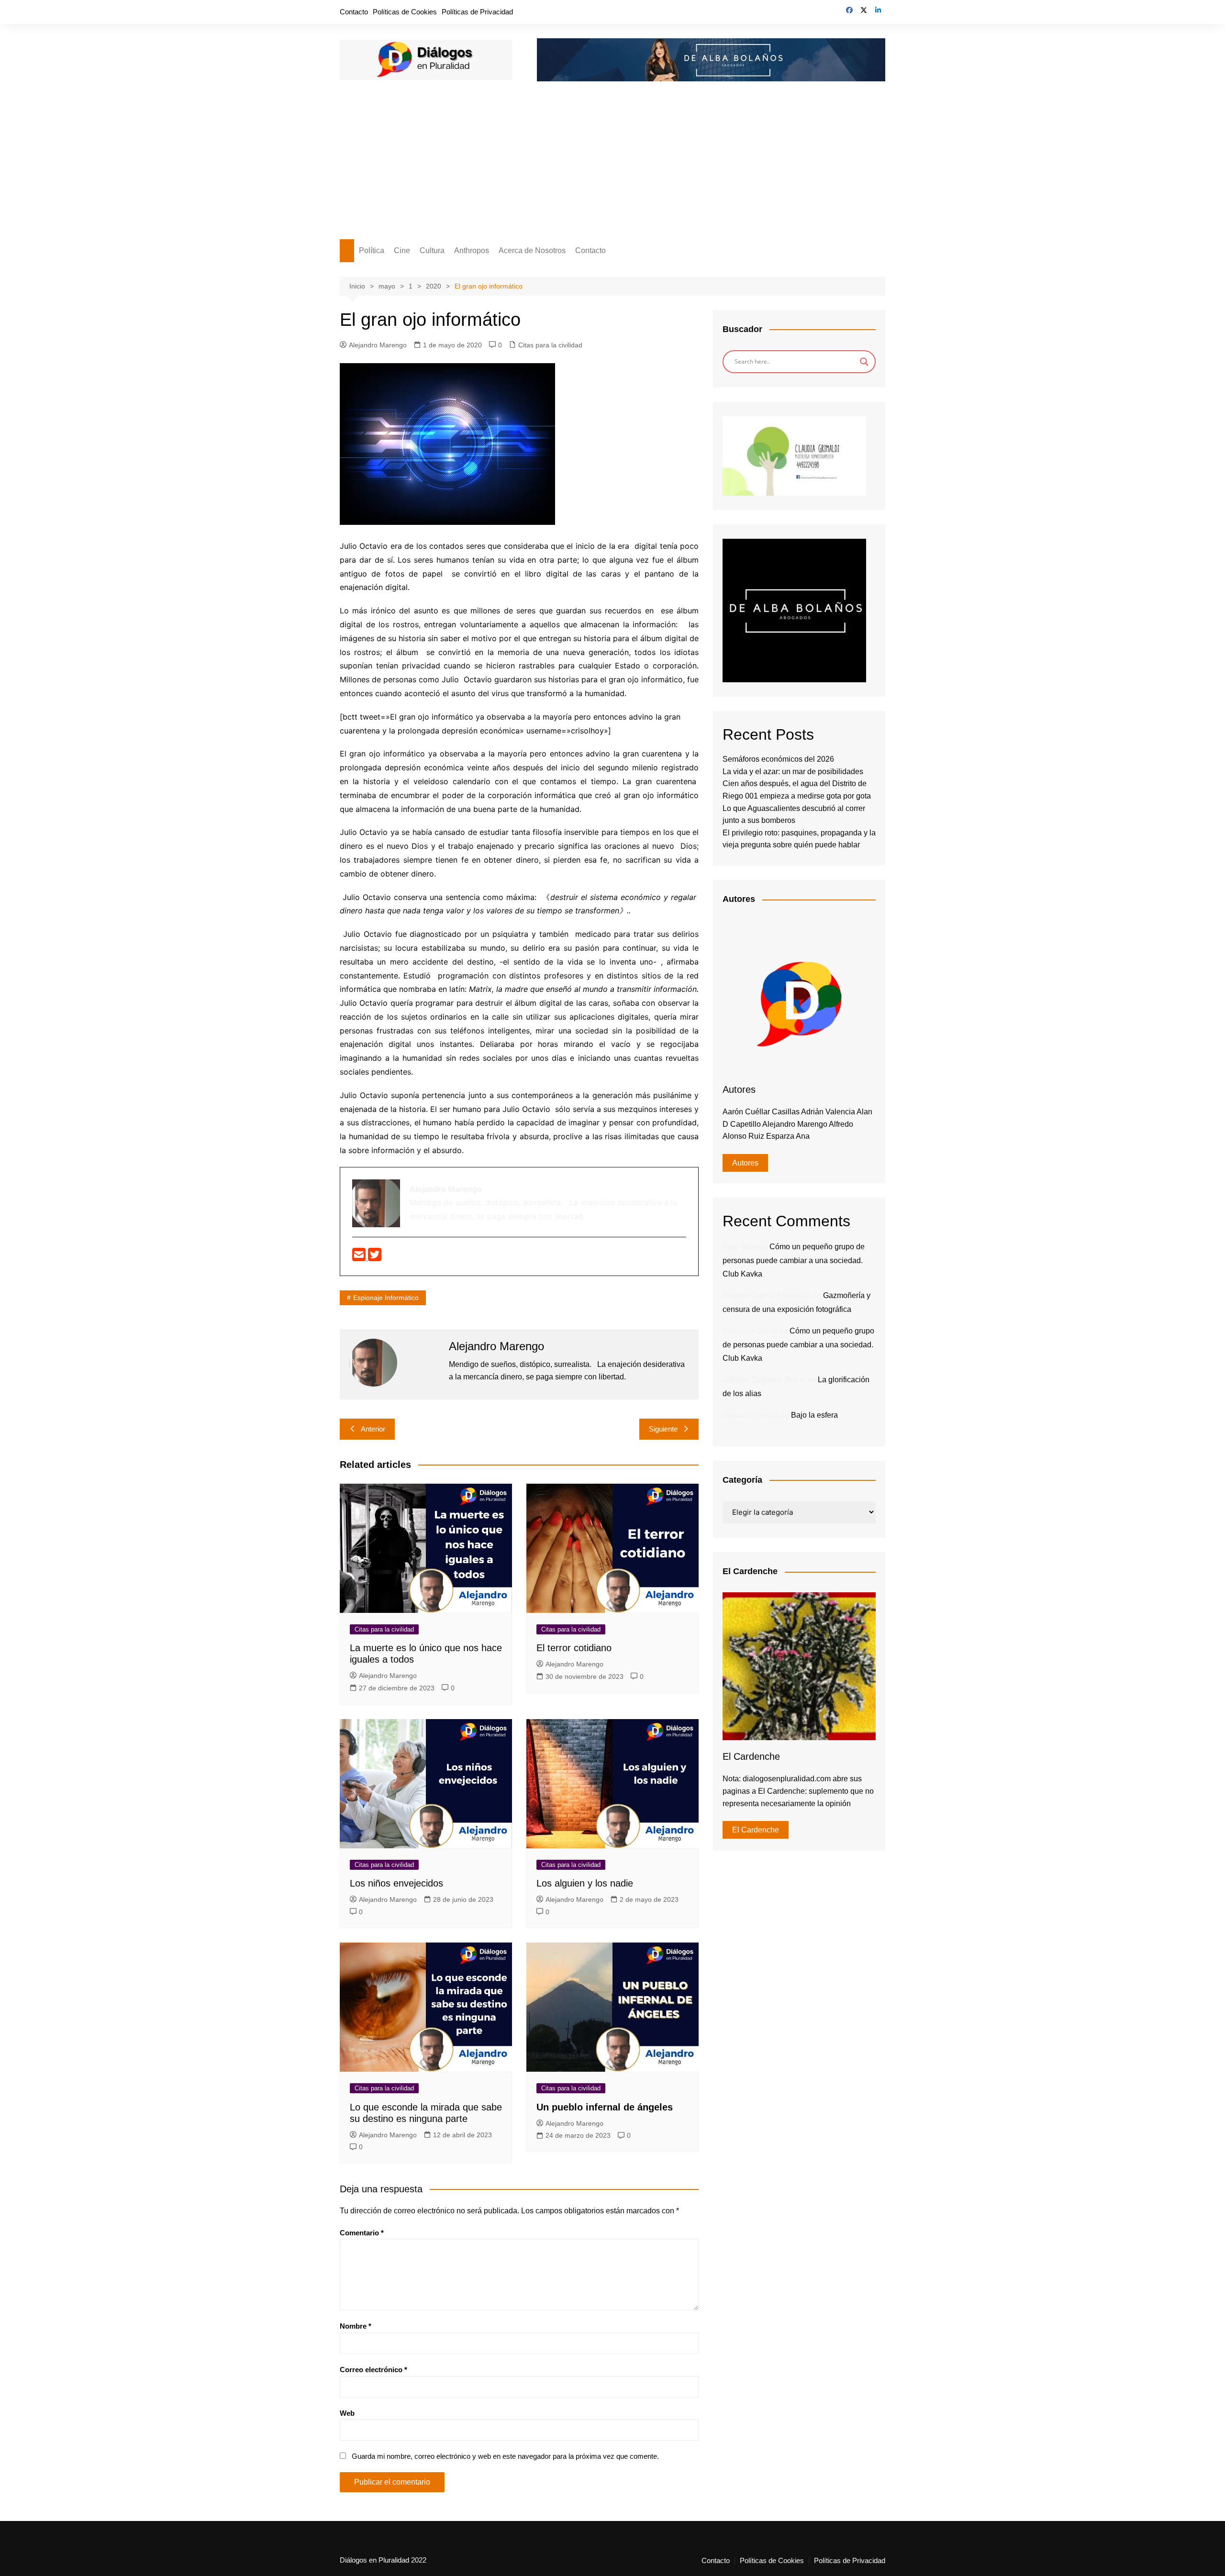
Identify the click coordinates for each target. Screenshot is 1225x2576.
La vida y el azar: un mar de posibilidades (793, 772)
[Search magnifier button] (864, 362)
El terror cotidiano (574, 1648)
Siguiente (663, 1429)
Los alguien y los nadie (585, 1883)
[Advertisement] (612, 167)
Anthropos (472, 250)
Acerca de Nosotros (532, 250)
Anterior (373, 1429)
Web (347, 2413)
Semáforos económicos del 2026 (778, 759)
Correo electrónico (373, 2370)
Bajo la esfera (814, 1415)
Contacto (354, 12)
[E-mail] (360, 1257)
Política (372, 250)
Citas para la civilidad (550, 345)
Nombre (356, 2326)
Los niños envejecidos (396, 1883)
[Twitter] (375, 1257)
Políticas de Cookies (405, 12)
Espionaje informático (386, 1298)
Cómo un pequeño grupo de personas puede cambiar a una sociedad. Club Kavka (794, 1260)
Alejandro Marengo (378, 345)
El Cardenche (756, 1830)
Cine (402, 250)
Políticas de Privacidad (477, 12)
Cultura (432, 250)
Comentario (362, 2233)
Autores (745, 1163)
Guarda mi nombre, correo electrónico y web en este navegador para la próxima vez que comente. (505, 2456)
